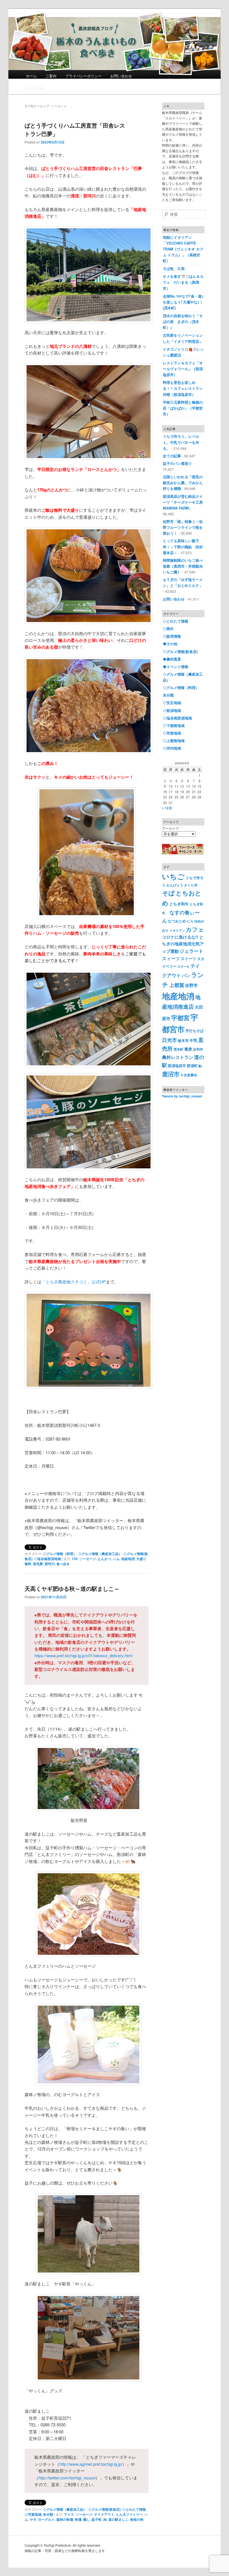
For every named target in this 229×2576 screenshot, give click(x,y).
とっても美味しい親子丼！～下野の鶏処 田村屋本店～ (183, 546)
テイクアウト (104, 2514)
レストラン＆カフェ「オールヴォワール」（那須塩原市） (183, 369)
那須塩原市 (177, 1065)
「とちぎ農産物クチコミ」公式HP (74, 1282)
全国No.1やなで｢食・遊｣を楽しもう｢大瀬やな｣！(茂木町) (183, 302)
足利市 (198, 1049)
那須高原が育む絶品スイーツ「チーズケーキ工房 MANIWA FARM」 (185, 502)
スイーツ (189, 958)
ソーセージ (88, 1559)
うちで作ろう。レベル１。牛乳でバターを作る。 (181, 442)
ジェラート (191, 951)
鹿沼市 (171, 1074)
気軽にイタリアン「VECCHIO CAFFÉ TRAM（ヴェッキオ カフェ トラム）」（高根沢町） (183, 249)
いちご (173, 876)
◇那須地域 (172, 710)
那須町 (192, 1065)
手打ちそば (195, 1031)
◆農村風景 (172, 659)
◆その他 (170, 644)
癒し (87, 2519)
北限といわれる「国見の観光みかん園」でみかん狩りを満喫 (183, 483)
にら (190, 921)
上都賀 (177, 985)
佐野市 (191, 985)
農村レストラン (178, 1057)
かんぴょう (175, 885)
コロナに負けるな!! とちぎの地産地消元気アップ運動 (183, 944)
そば (168, 893)
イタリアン (177, 930)
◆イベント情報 (176, 667)
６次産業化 (189, 1075)
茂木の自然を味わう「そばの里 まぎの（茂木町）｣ (183, 321)
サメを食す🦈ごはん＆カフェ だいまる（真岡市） (183, 282)
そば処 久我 (174, 268)
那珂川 (50, 1564)
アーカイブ (170, 828)
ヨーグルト (46, 2519)
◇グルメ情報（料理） (60, 1554)
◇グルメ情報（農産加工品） (100, 1554)
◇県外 (168, 629)
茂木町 (178, 1049)
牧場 (78, 2519)
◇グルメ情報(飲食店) (104, 2509)
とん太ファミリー (129, 2514)
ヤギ (33, 2519)
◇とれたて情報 (134, 2509)
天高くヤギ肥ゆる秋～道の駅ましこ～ (72, 1588)
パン (186, 975)
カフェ (195, 929)
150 (75, 1559)
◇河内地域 (172, 748)
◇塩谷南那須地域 (47, 1559)
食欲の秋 (137, 2519)
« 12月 (167, 808)
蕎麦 (188, 1049)
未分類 (48, 2514)
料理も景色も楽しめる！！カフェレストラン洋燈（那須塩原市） (183, 388)
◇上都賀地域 (174, 741)
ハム (116, 1559)
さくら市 (191, 885)
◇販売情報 (172, 636)
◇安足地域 (172, 703)
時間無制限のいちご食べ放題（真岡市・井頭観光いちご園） (183, 566)
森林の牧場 (65, 2519)
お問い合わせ (121, 76)
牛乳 (194, 1040)
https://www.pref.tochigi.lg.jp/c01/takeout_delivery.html (83, 1655)
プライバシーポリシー (84, 76)
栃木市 (183, 1040)
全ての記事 (35, 88)
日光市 (170, 1040)
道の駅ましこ (118, 2519)
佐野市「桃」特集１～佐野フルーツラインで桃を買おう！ (183, 527)
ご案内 (51, 76)
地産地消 (128, 1559)
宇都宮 (180, 1018)
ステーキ (183, 966)
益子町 (97, 2519)
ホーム (31, 76)
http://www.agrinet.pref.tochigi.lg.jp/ (91, 2464)
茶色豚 (38, 1564)
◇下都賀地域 (174, 725)
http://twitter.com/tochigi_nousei (67, 2478)
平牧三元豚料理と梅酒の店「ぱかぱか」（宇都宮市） (183, 408)
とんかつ (104, 1559)
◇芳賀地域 (33, 2514)
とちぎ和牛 (179, 904)
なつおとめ (177, 921)
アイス (69, 2514)
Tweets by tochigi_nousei (182, 1096)
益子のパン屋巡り (177, 463)
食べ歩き (63, 1564)
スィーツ (171, 958)
